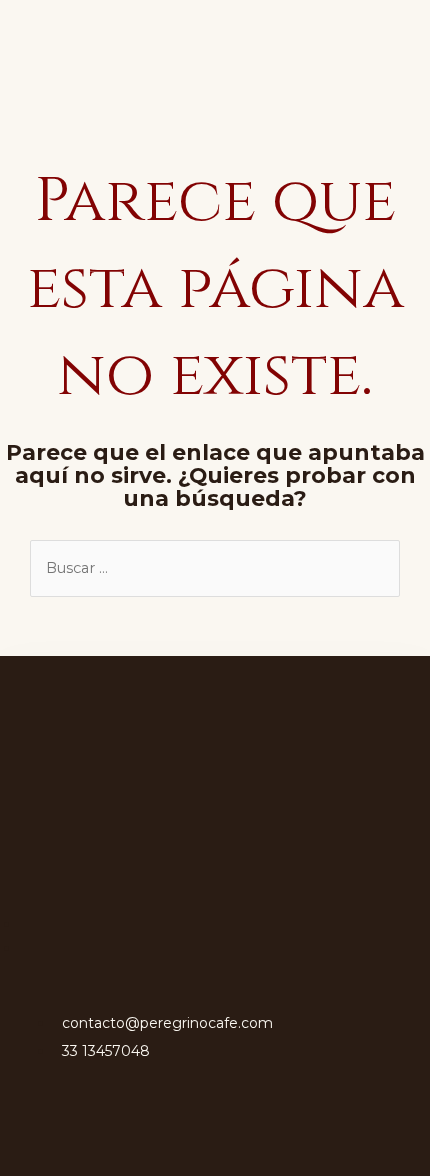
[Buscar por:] (215, 568)
